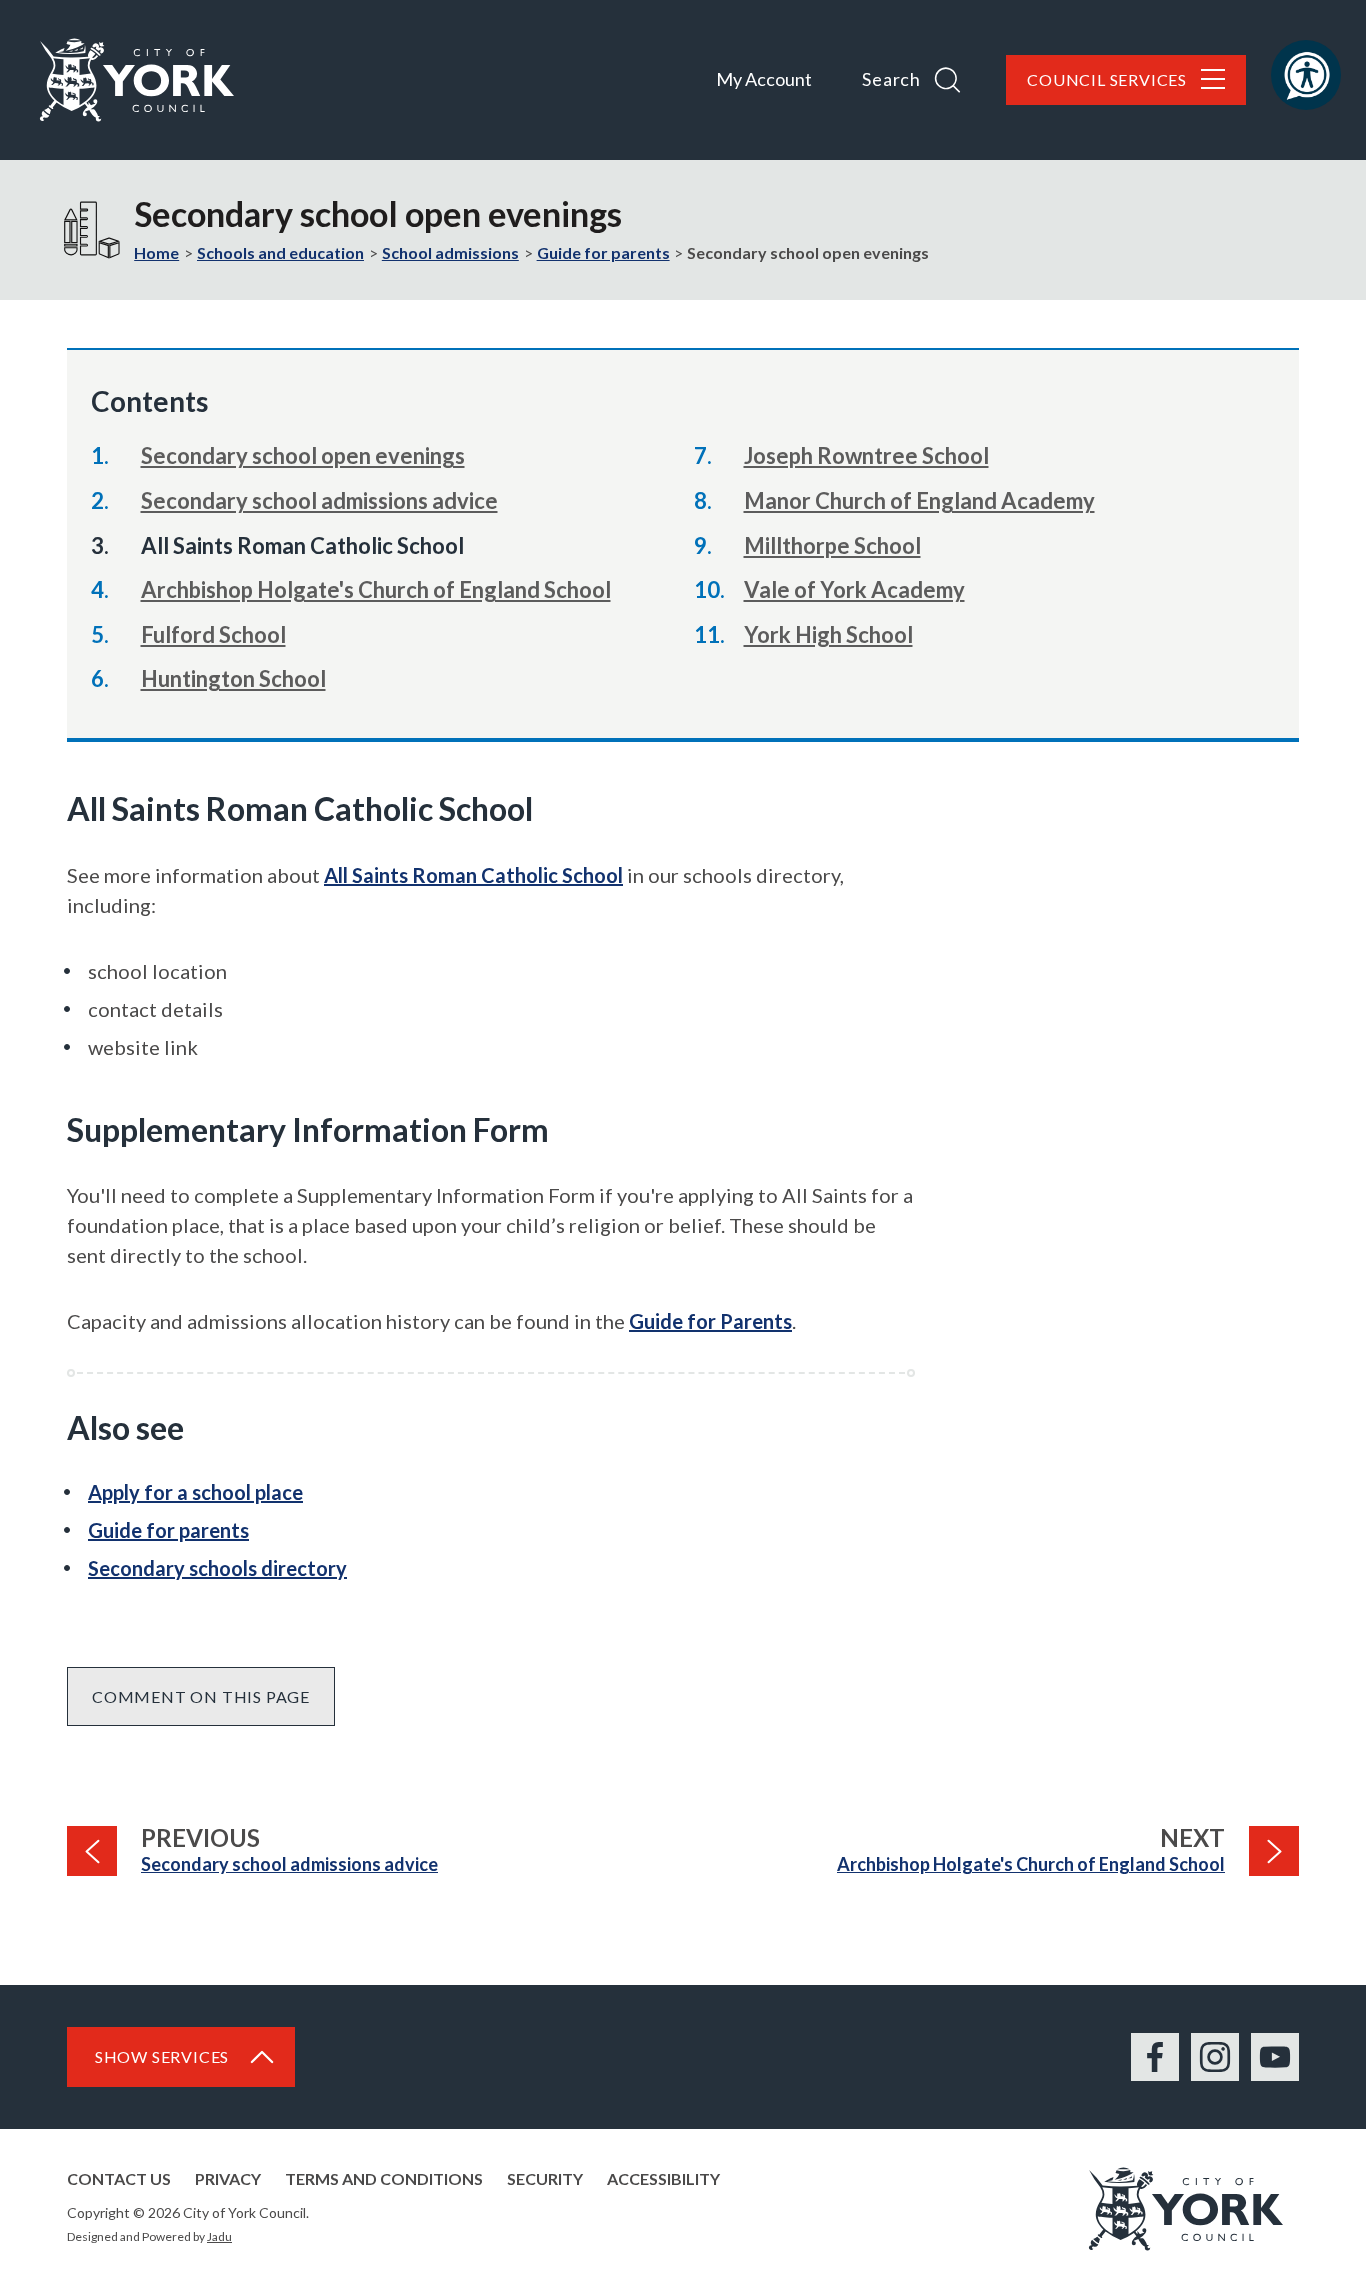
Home (156, 252)
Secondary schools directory (217, 1568)
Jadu (219, 2236)
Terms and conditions (384, 2178)
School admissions (450, 252)
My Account (764, 79)
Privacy (228, 2178)
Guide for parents (603, 252)
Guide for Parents (710, 1321)
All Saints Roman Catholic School (473, 875)
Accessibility (663, 2178)
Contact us (119, 2178)
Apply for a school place (195, 1492)
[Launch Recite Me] (1306, 75)
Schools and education (280, 252)
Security (545, 2178)
